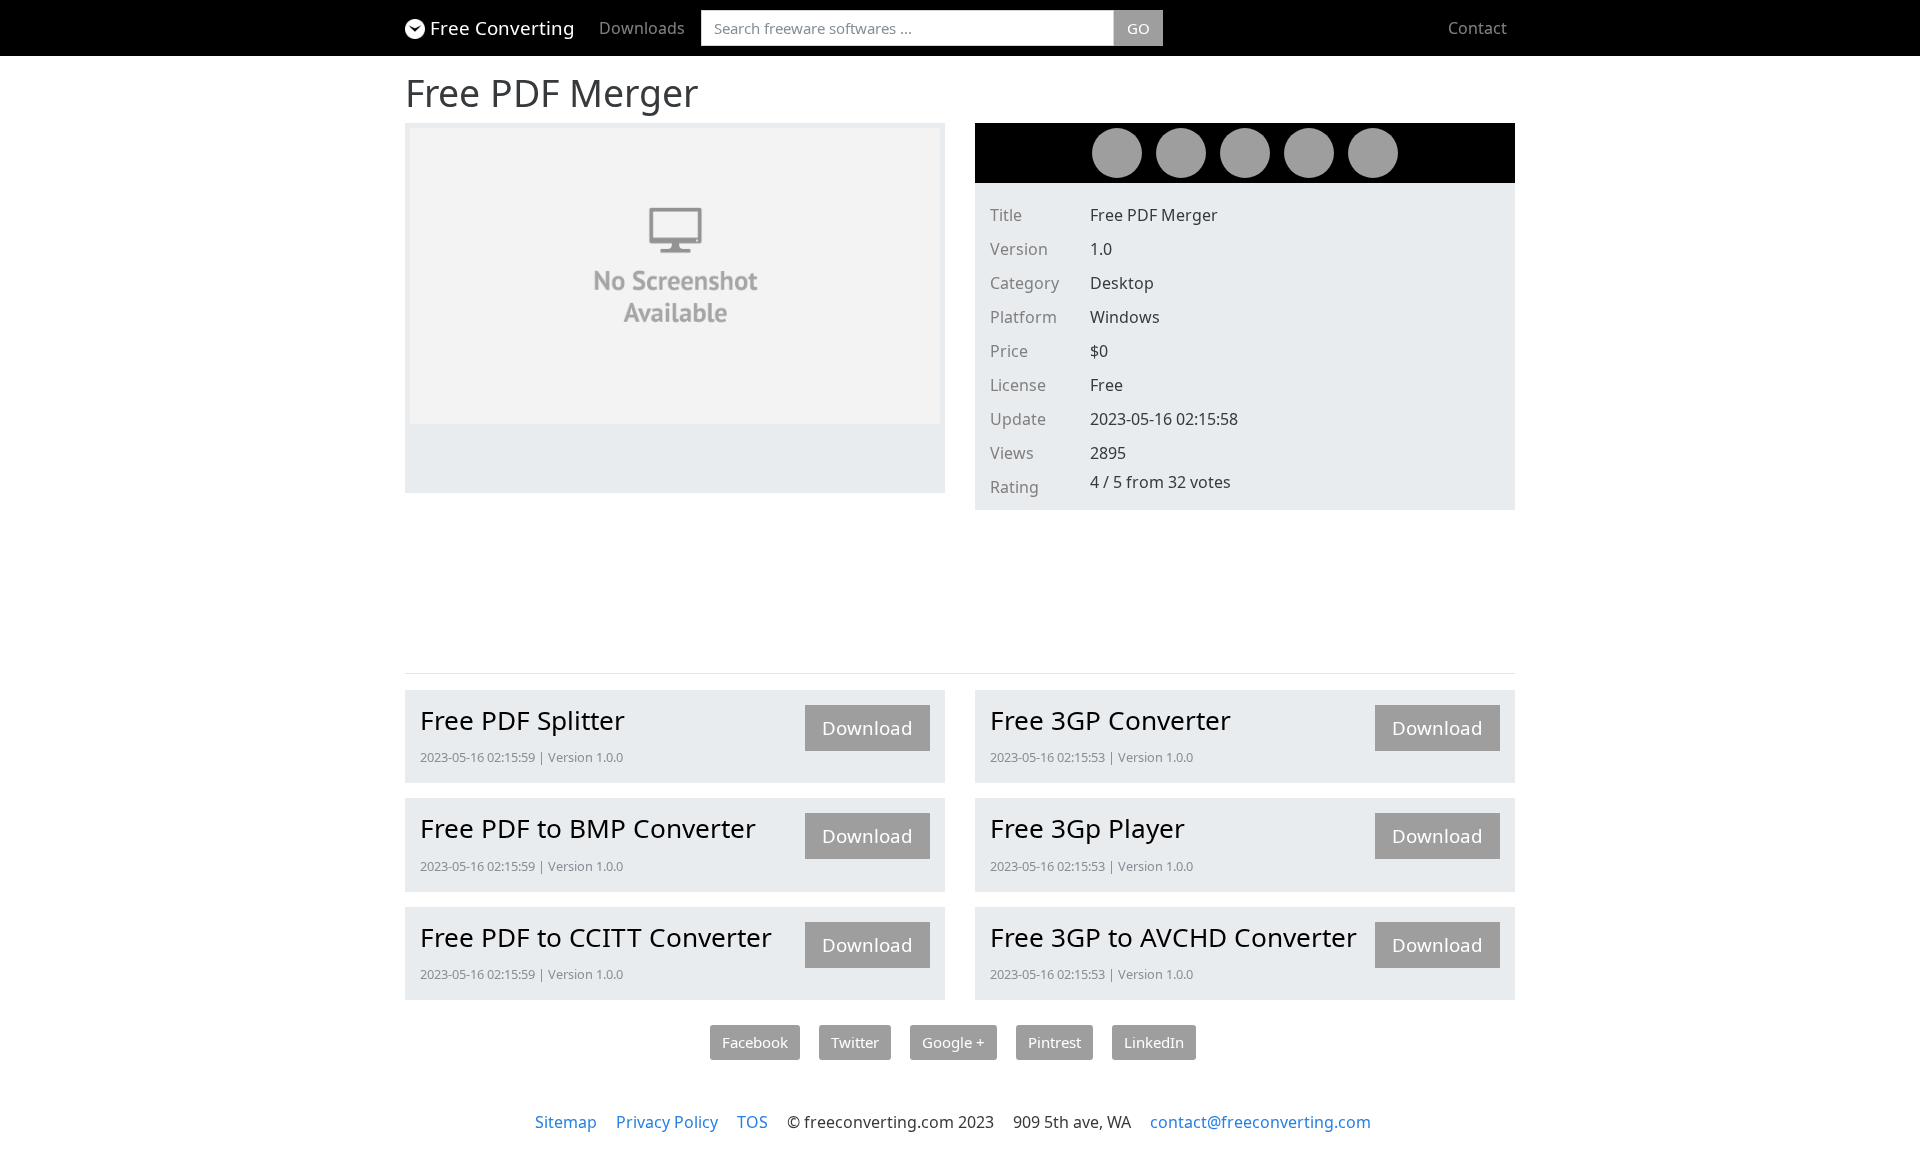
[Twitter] (1181, 153)
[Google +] (1245, 153)
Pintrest (1054, 1042)
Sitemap (566, 1122)
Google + (953, 1042)
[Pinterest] (1309, 153)
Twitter (855, 1042)
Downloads (642, 28)
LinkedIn (1154, 1042)
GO (1138, 28)
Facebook (755, 1042)
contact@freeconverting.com (1260, 1122)
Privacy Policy (667, 1122)
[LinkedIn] (1373, 153)
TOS (752, 1122)
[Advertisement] (769, 596)
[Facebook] (1117, 153)
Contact (1477, 28)
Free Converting (502, 27)
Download (867, 727)
